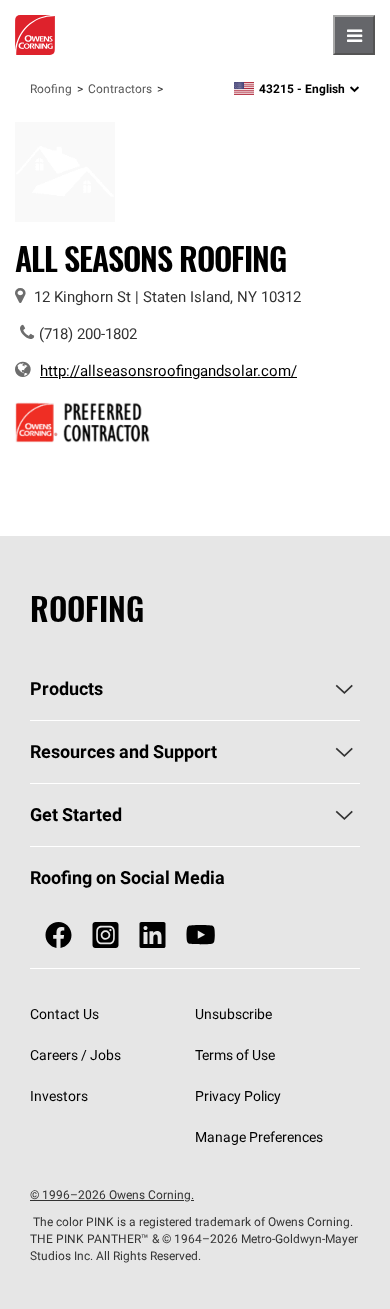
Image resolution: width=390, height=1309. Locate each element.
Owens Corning (35, 35)
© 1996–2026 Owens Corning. (112, 1194)
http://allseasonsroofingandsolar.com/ (168, 370)
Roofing (51, 88)
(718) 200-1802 (88, 333)
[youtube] (200, 935)
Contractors (120, 88)
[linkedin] (152, 935)
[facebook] (58, 935)
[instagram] (105, 935)
